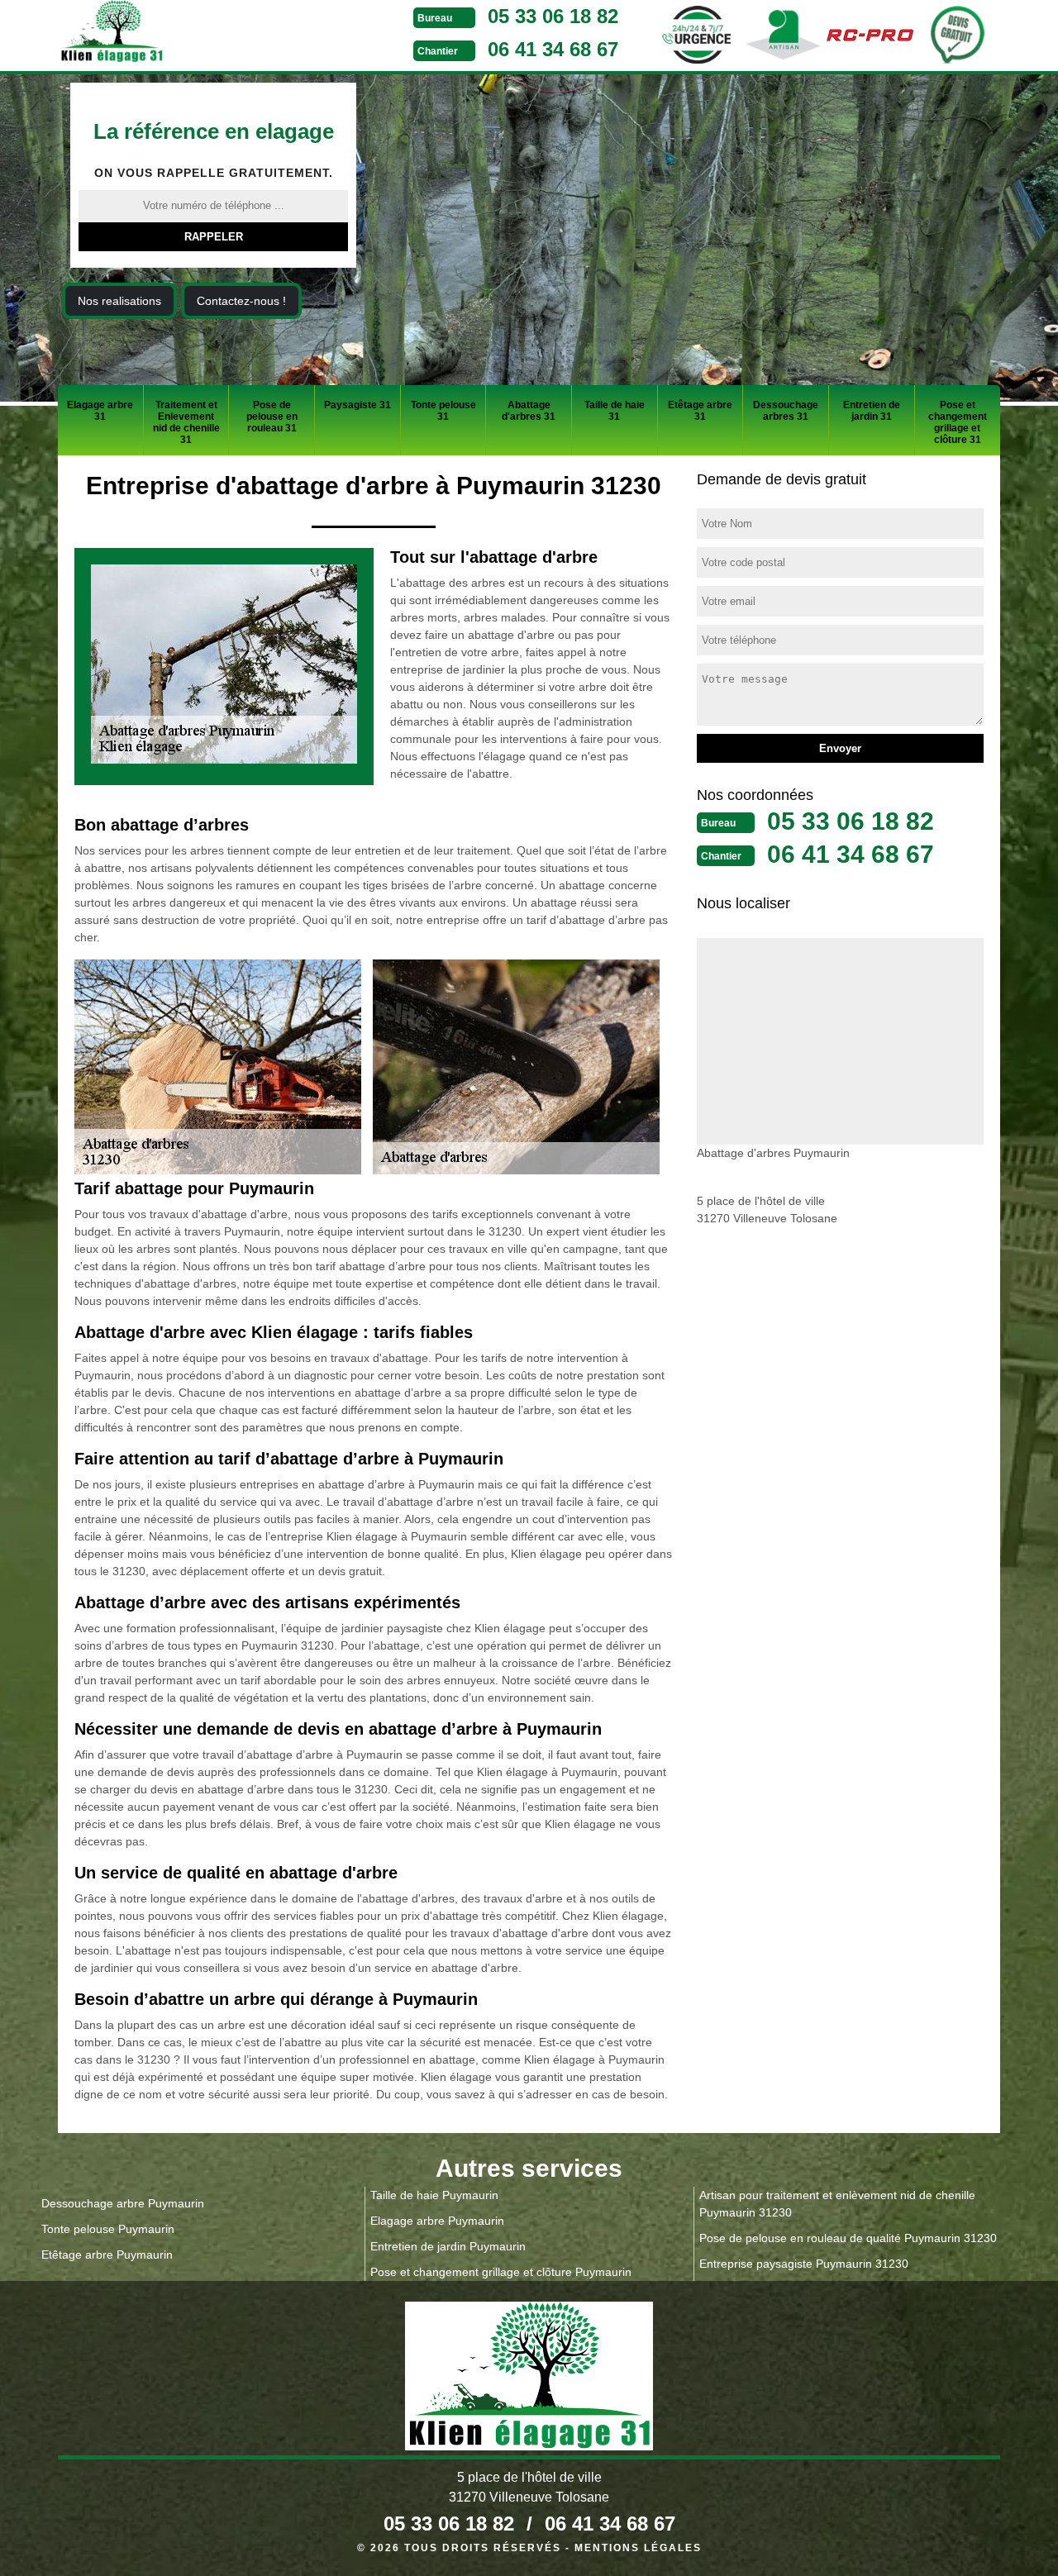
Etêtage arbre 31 (700, 411)
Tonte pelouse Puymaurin (108, 2229)
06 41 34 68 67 (553, 49)
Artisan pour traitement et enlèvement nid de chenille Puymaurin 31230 (837, 2204)
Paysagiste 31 (357, 405)
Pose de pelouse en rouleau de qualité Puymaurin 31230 (848, 2238)
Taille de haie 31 (615, 411)
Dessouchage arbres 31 (786, 411)
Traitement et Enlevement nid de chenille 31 (186, 422)
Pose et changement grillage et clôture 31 (958, 422)
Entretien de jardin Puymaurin (448, 2246)
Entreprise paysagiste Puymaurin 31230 (804, 2264)
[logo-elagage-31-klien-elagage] (174, 34)
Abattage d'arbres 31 (529, 411)
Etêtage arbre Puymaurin (107, 2255)
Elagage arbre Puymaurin (437, 2221)
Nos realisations (119, 301)
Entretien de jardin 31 (872, 411)
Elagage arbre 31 (100, 411)
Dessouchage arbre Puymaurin (123, 2203)
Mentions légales (638, 2548)
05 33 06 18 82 (553, 16)
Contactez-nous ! (241, 301)
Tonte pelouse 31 (443, 411)
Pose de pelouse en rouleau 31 (272, 417)
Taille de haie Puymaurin (434, 2195)
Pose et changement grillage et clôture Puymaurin (501, 2272)
